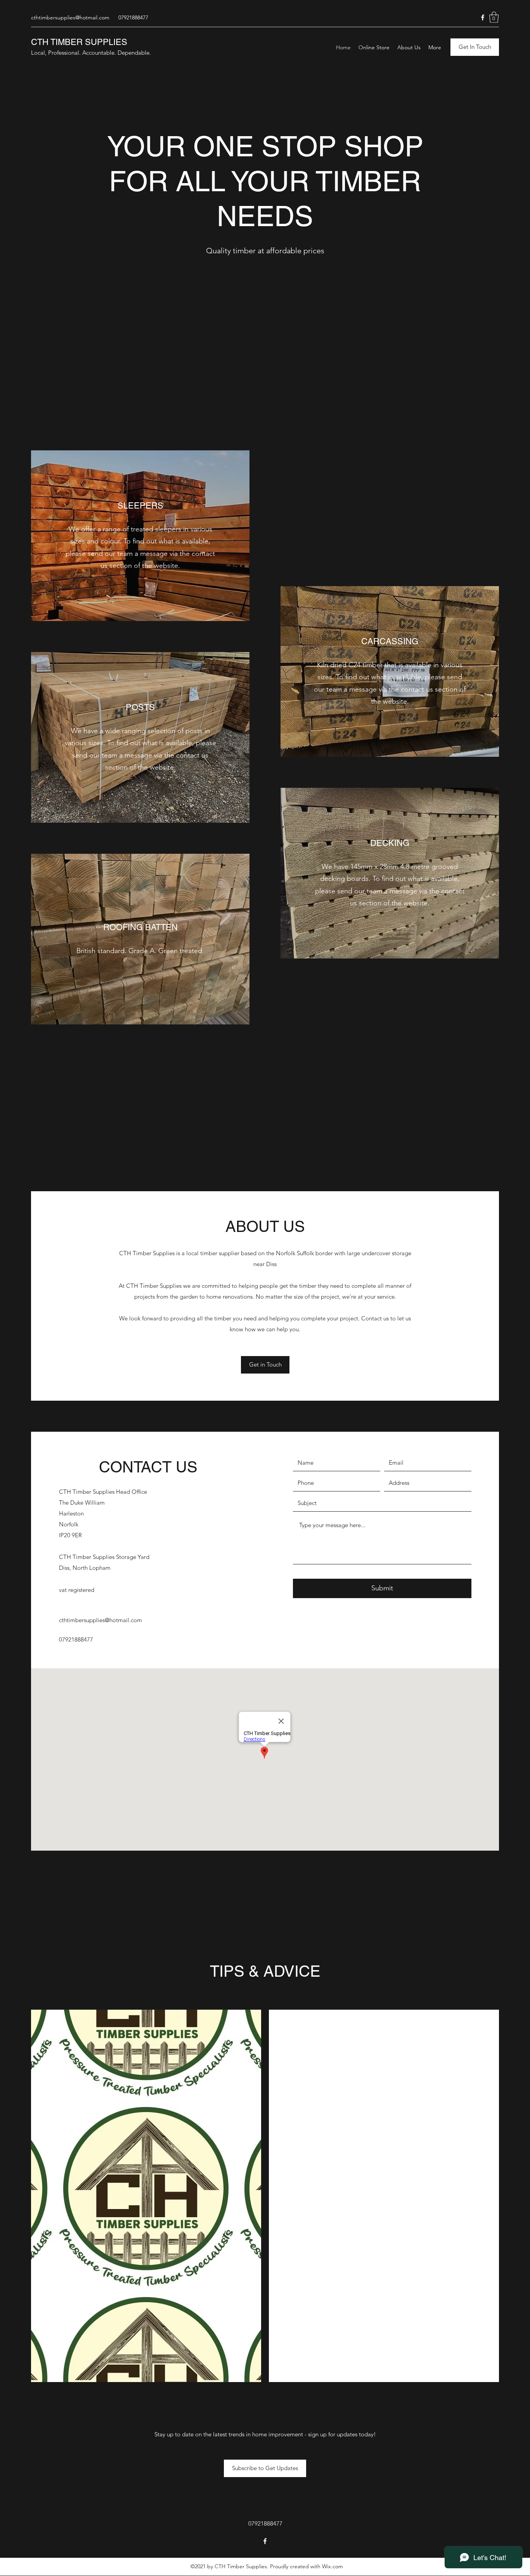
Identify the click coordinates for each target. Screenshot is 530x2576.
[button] (494, 17)
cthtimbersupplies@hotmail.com (70, 17)
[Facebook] (483, 17)
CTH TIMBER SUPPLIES (79, 42)
